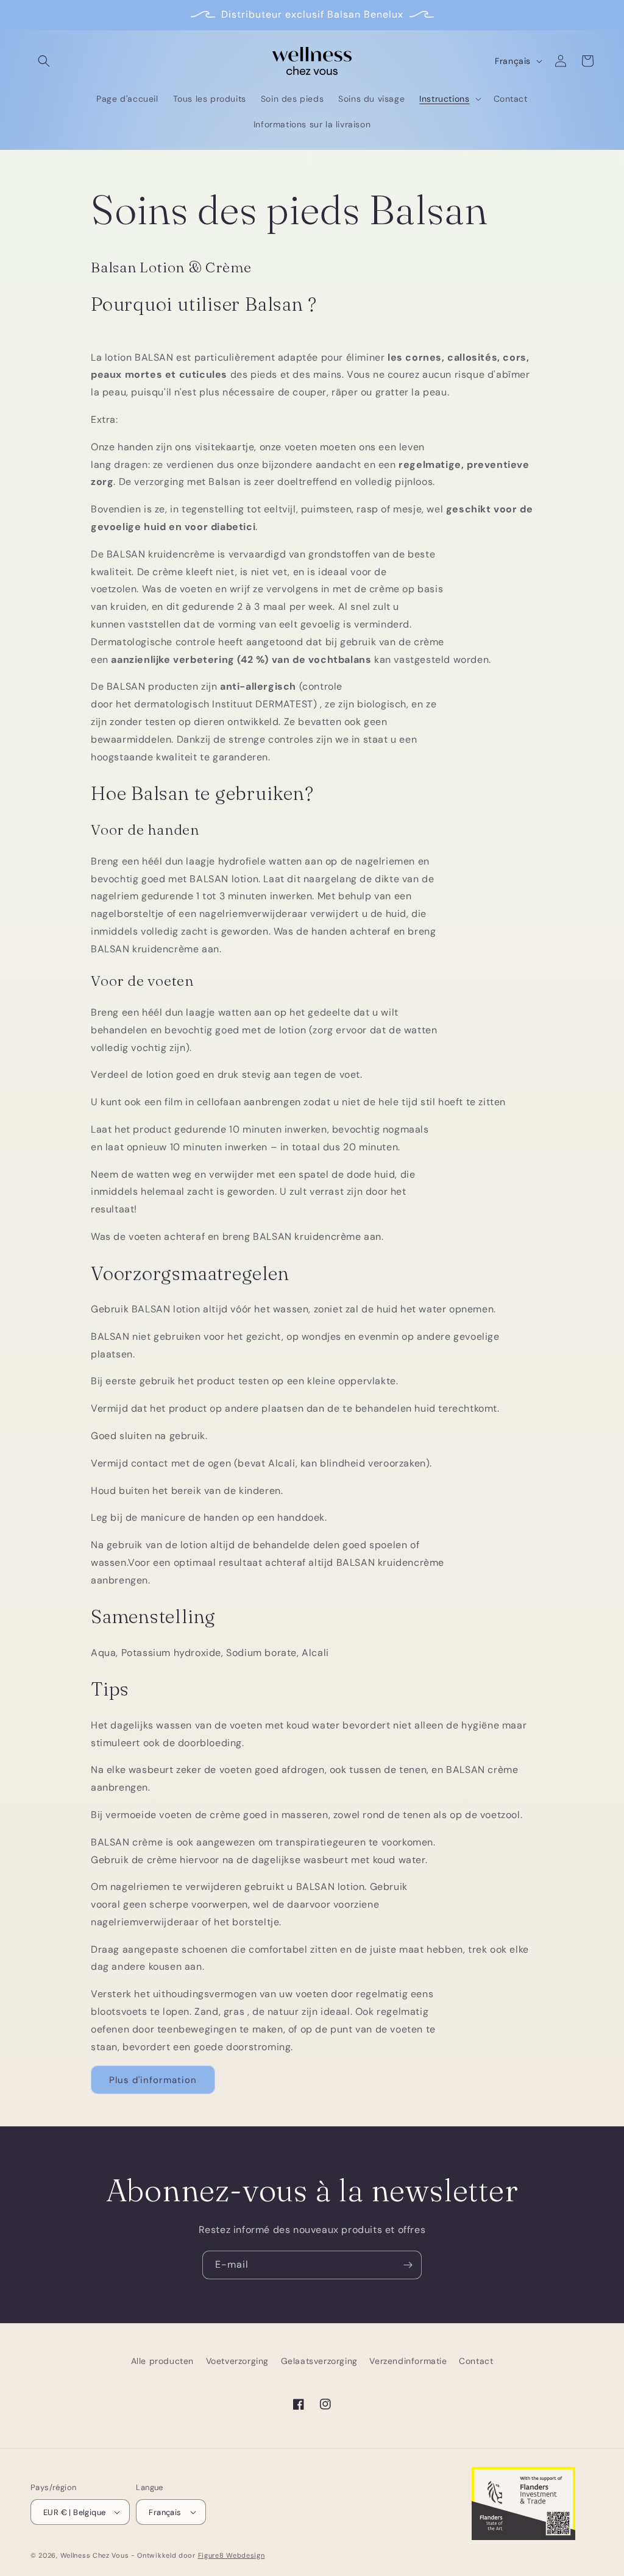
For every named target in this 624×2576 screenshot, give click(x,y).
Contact (476, 2361)
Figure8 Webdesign (232, 2555)
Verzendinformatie (408, 2361)
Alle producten (162, 2361)
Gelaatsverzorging (319, 2361)
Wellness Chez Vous (95, 2555)
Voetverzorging (237, 2361)
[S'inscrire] (408, 2265)
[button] (44, 61)
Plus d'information (153, 2080)
